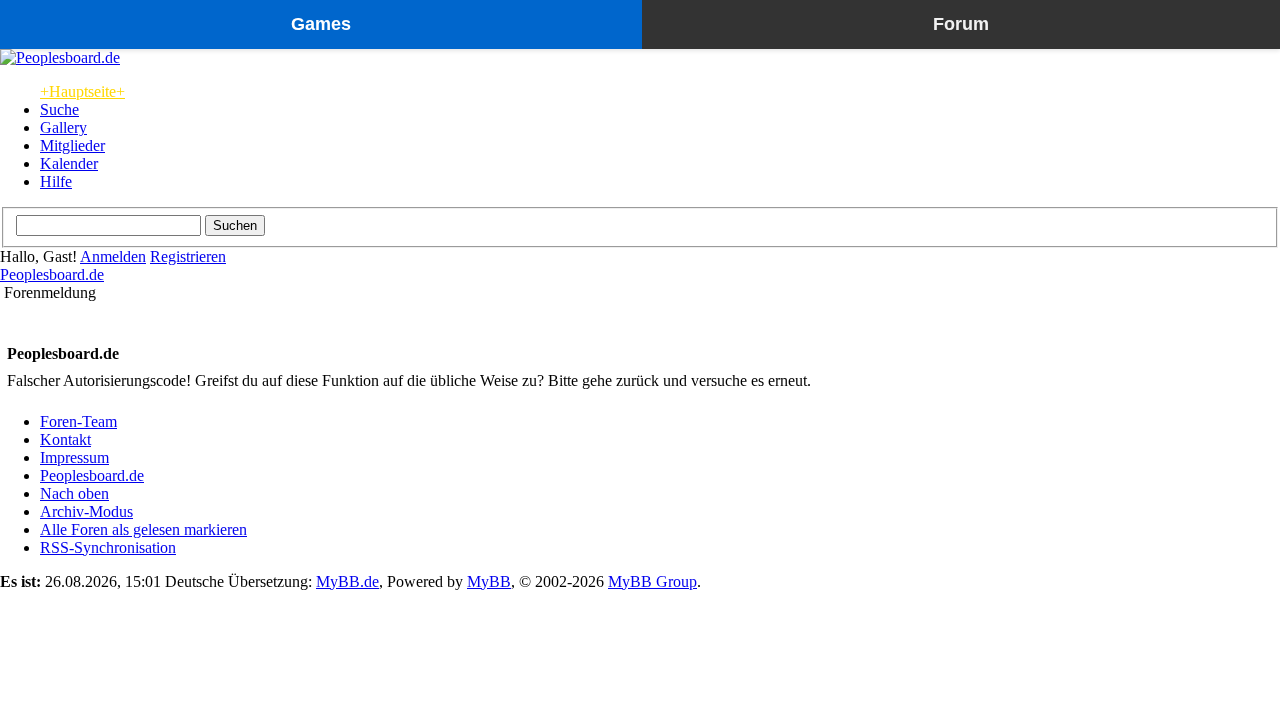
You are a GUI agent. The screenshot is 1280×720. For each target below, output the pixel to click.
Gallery (63, 127)
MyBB (489, 581)
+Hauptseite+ (82, 91)
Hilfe (56, 181)
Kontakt (65, 439)
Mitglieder (72, 145)
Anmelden (113, 256)
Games (321, 24)
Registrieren (188, 256)
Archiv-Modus (86, 511)
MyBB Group (652, 581)
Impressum (74, 457)
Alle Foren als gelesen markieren (143, 529)
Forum (961, 24)
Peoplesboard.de (52, 274)
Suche (59, 109)
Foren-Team (78, 421)
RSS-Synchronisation (108, 547)
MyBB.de (347, 581)
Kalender (69, 163)
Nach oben (74, 493)
